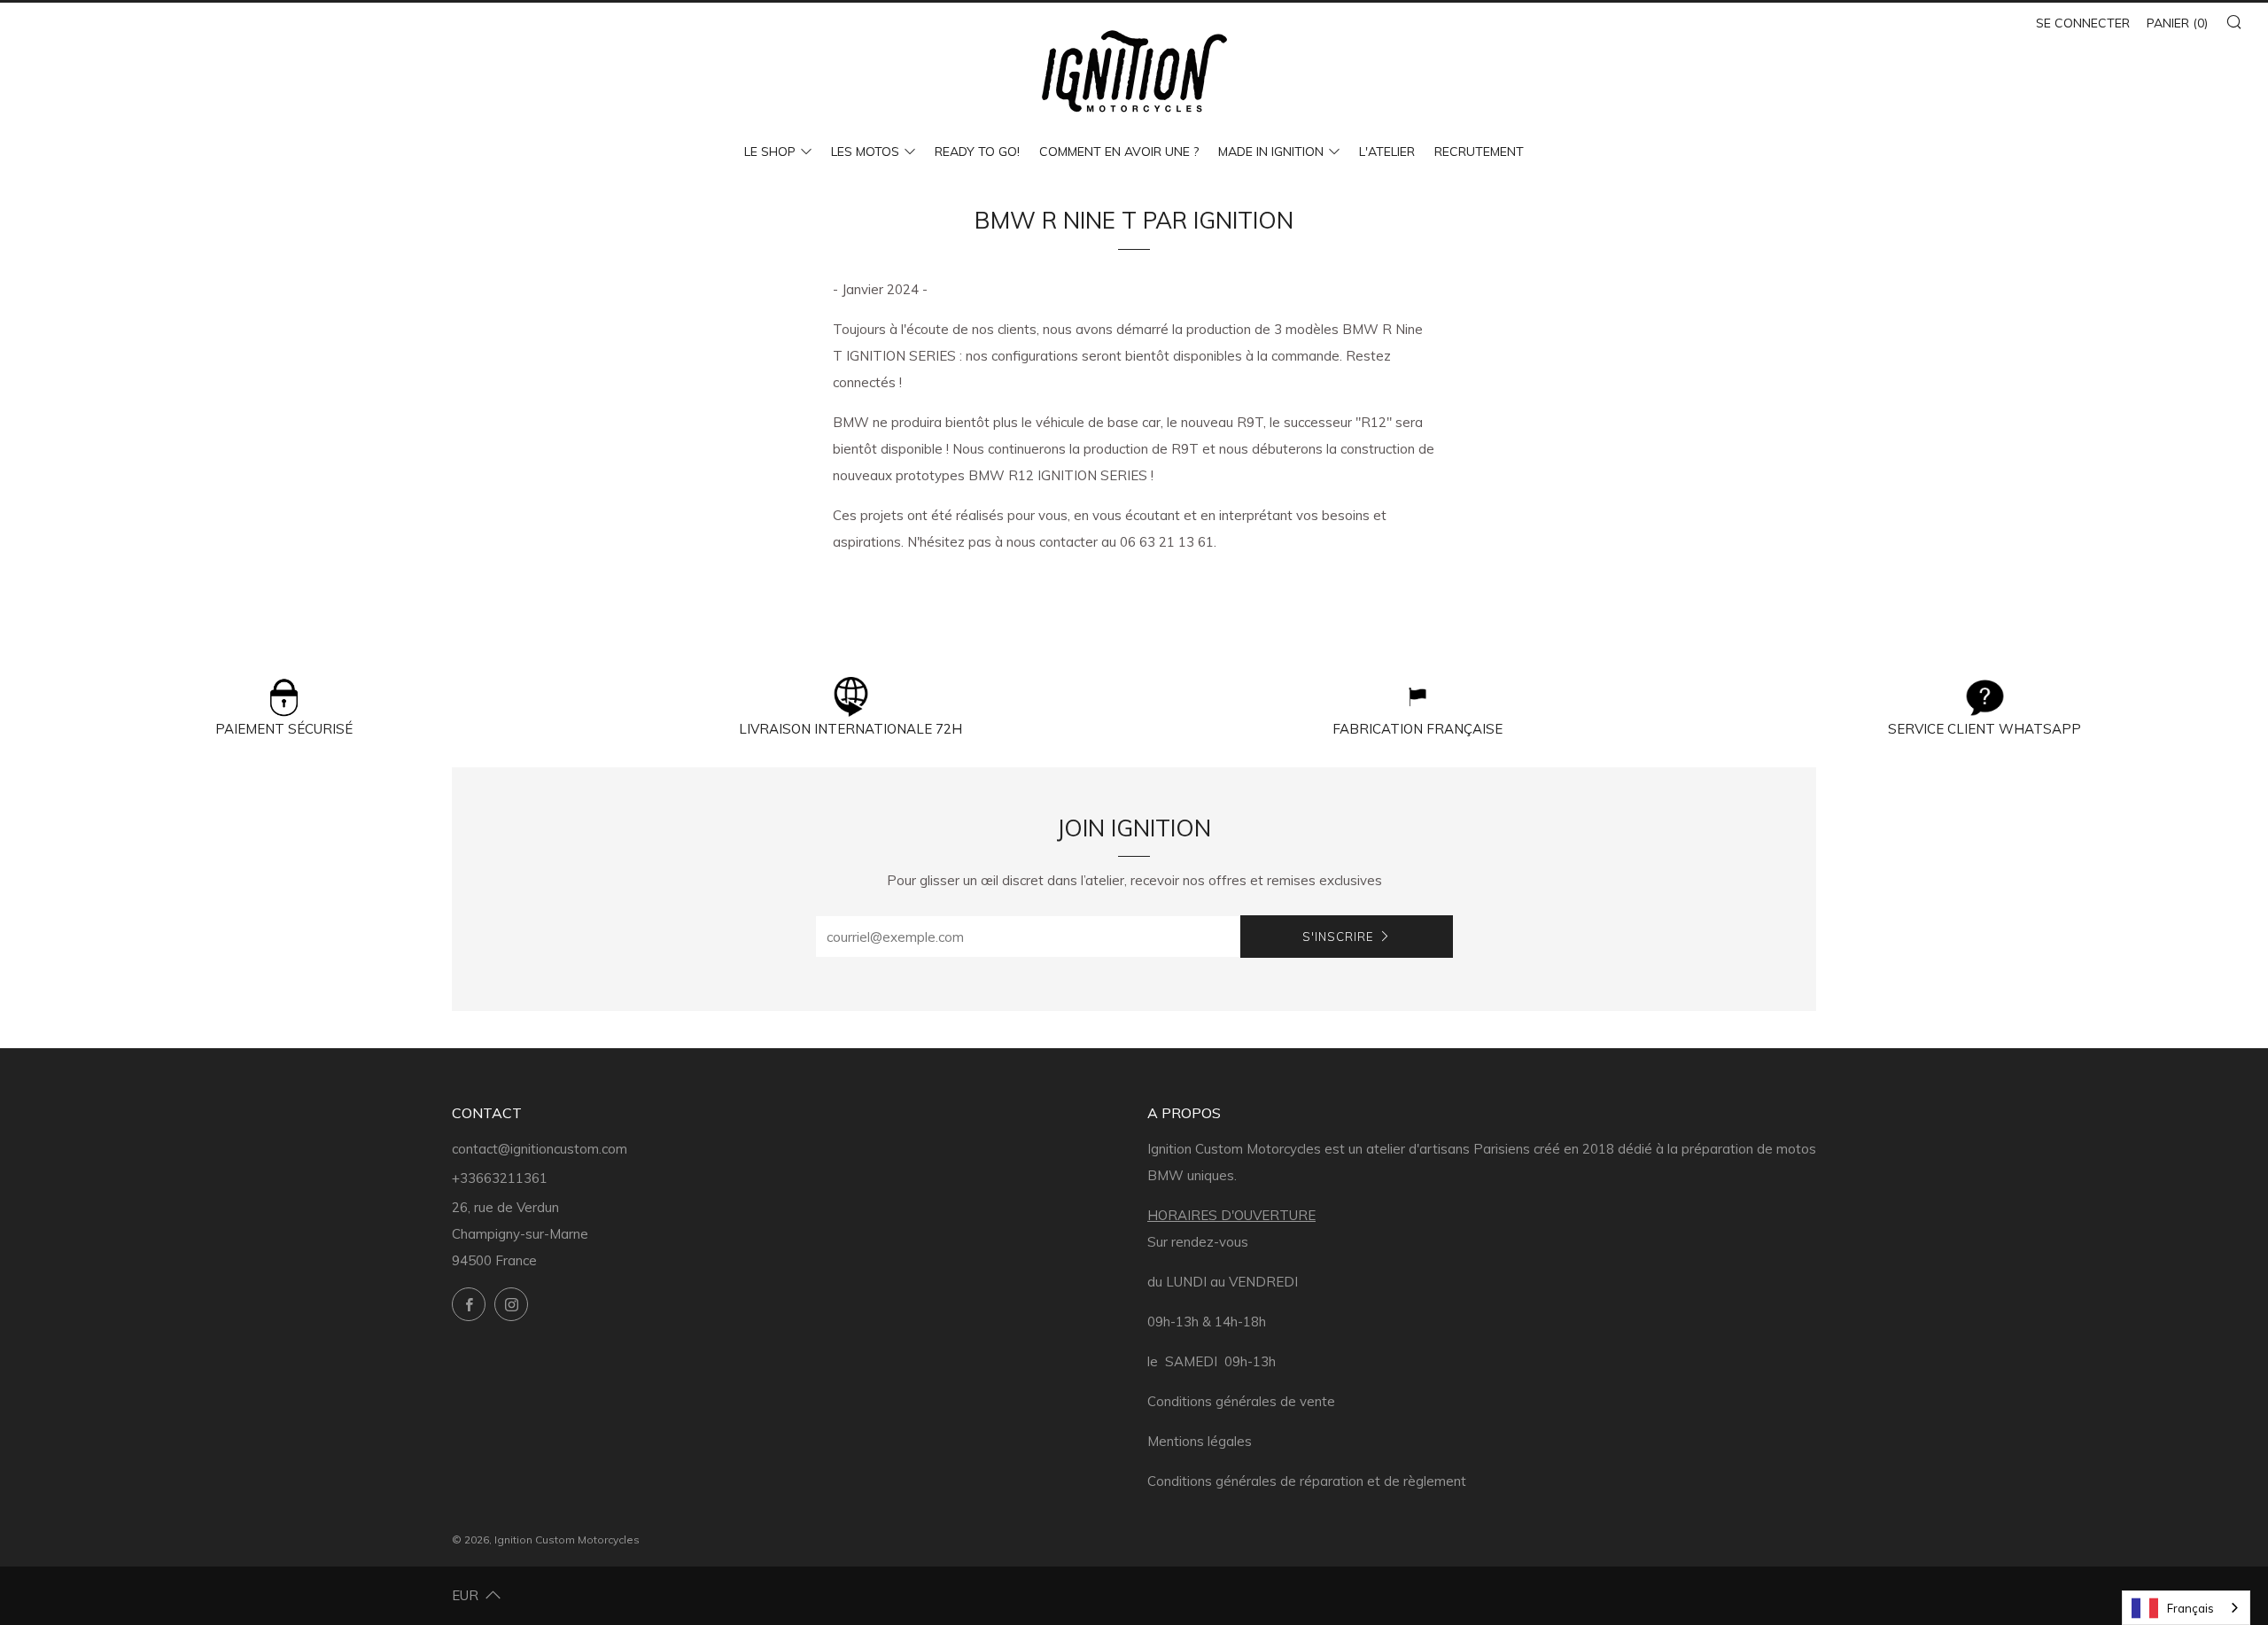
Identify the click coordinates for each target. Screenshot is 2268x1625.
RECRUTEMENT (1479, 152)
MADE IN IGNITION (1271, 152)
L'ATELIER (1387, 152)
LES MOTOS (865, 152)
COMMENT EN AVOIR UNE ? (1119, 152)
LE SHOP (770, 152)
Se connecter (2083, 23)
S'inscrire (1338, 937)
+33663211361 (500, 1178)
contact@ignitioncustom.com (540, 1149)
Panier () (2177, 23)
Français (2190, 1608)
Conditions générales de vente (1241, 1401)
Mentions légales (1200, 1441)
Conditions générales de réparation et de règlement (1307, 1481)
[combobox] (2186, 1608)
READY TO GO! (977, 152)
